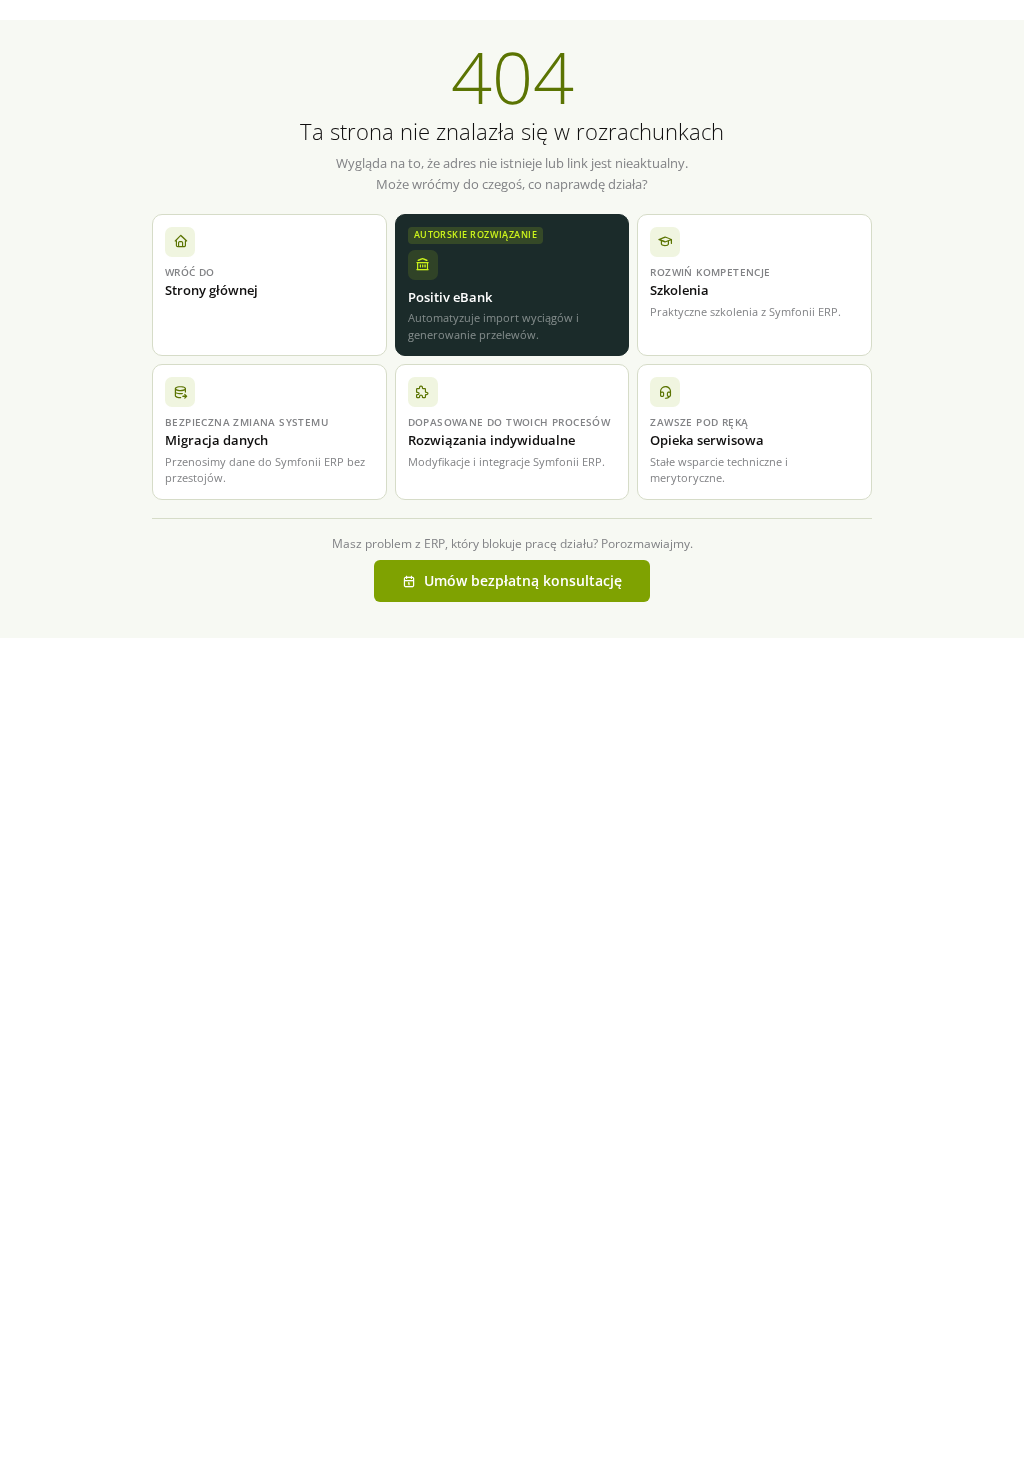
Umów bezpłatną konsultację (523, 580)
